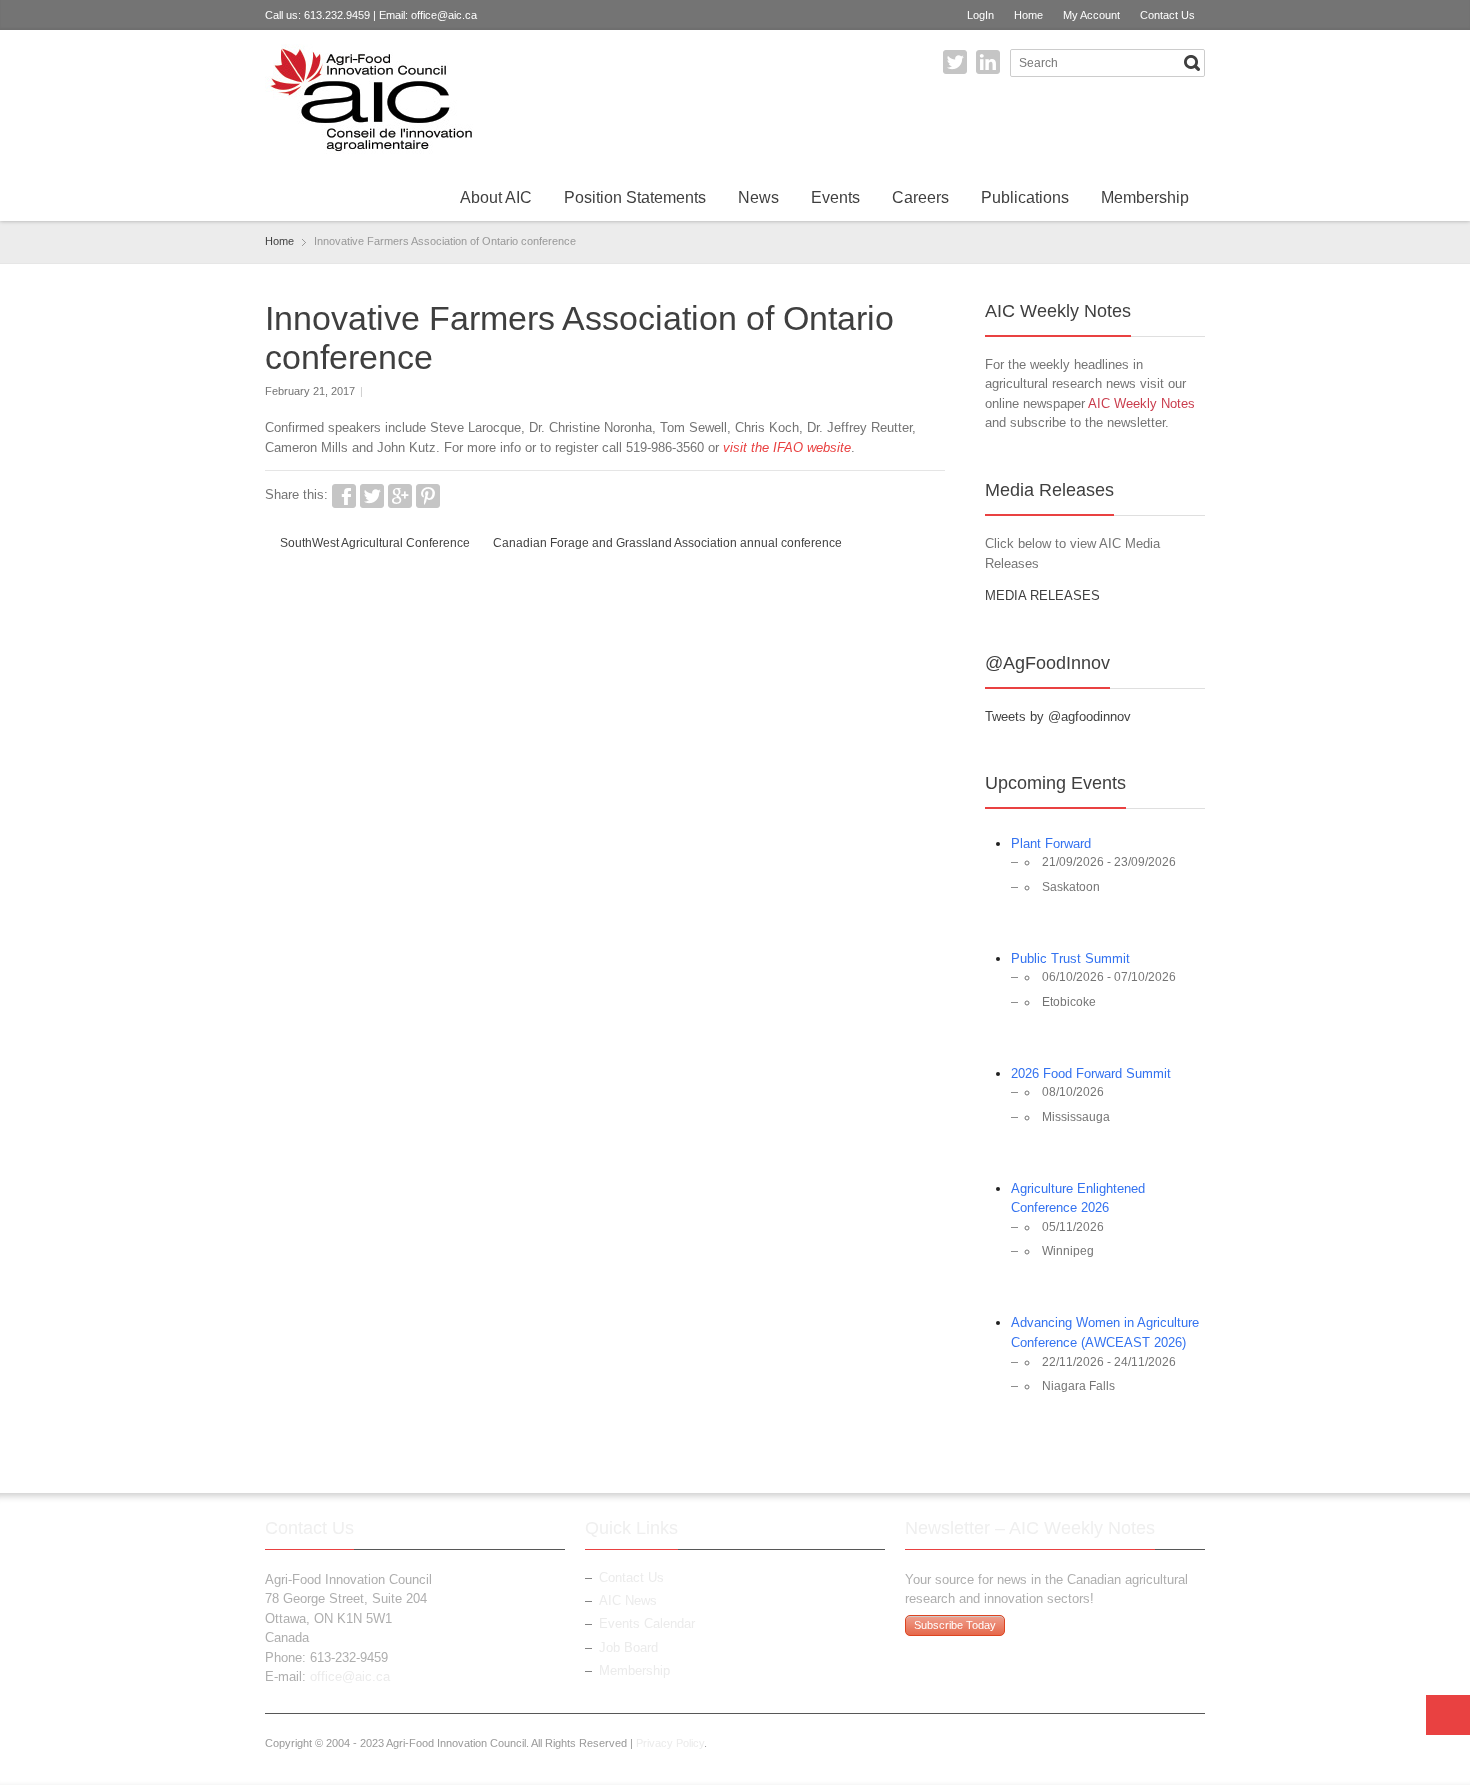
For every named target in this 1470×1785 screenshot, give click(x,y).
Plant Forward (1051, 843)
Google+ (400, 496)
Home (1028, 15)
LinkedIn (988, 62)
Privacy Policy (670, 1743)
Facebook (344, 496)
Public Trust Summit (1070, 958)
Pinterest (428, 496)
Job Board (628, 1647)
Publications (1025, 197)
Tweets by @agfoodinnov (1058, 716)
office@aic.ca (444, 15)
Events (835, 197)
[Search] (1192, 63)
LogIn (980, 15)
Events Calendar (647, 1623)
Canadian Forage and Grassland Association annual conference (667, 543)
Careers (920, 197)
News (758, 197)
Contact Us (1167, 15)
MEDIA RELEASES (1042, 595)
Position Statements (635, 197)
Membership (1145, 197)
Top (1448, 1715)
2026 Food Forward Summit (1091, 1073)
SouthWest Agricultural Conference (375, 543)
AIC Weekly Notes (1141, 403)
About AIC (496, 197)
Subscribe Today (955, 1625)
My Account (1091, 15)
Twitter (955, 62)
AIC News (628, 1600)
